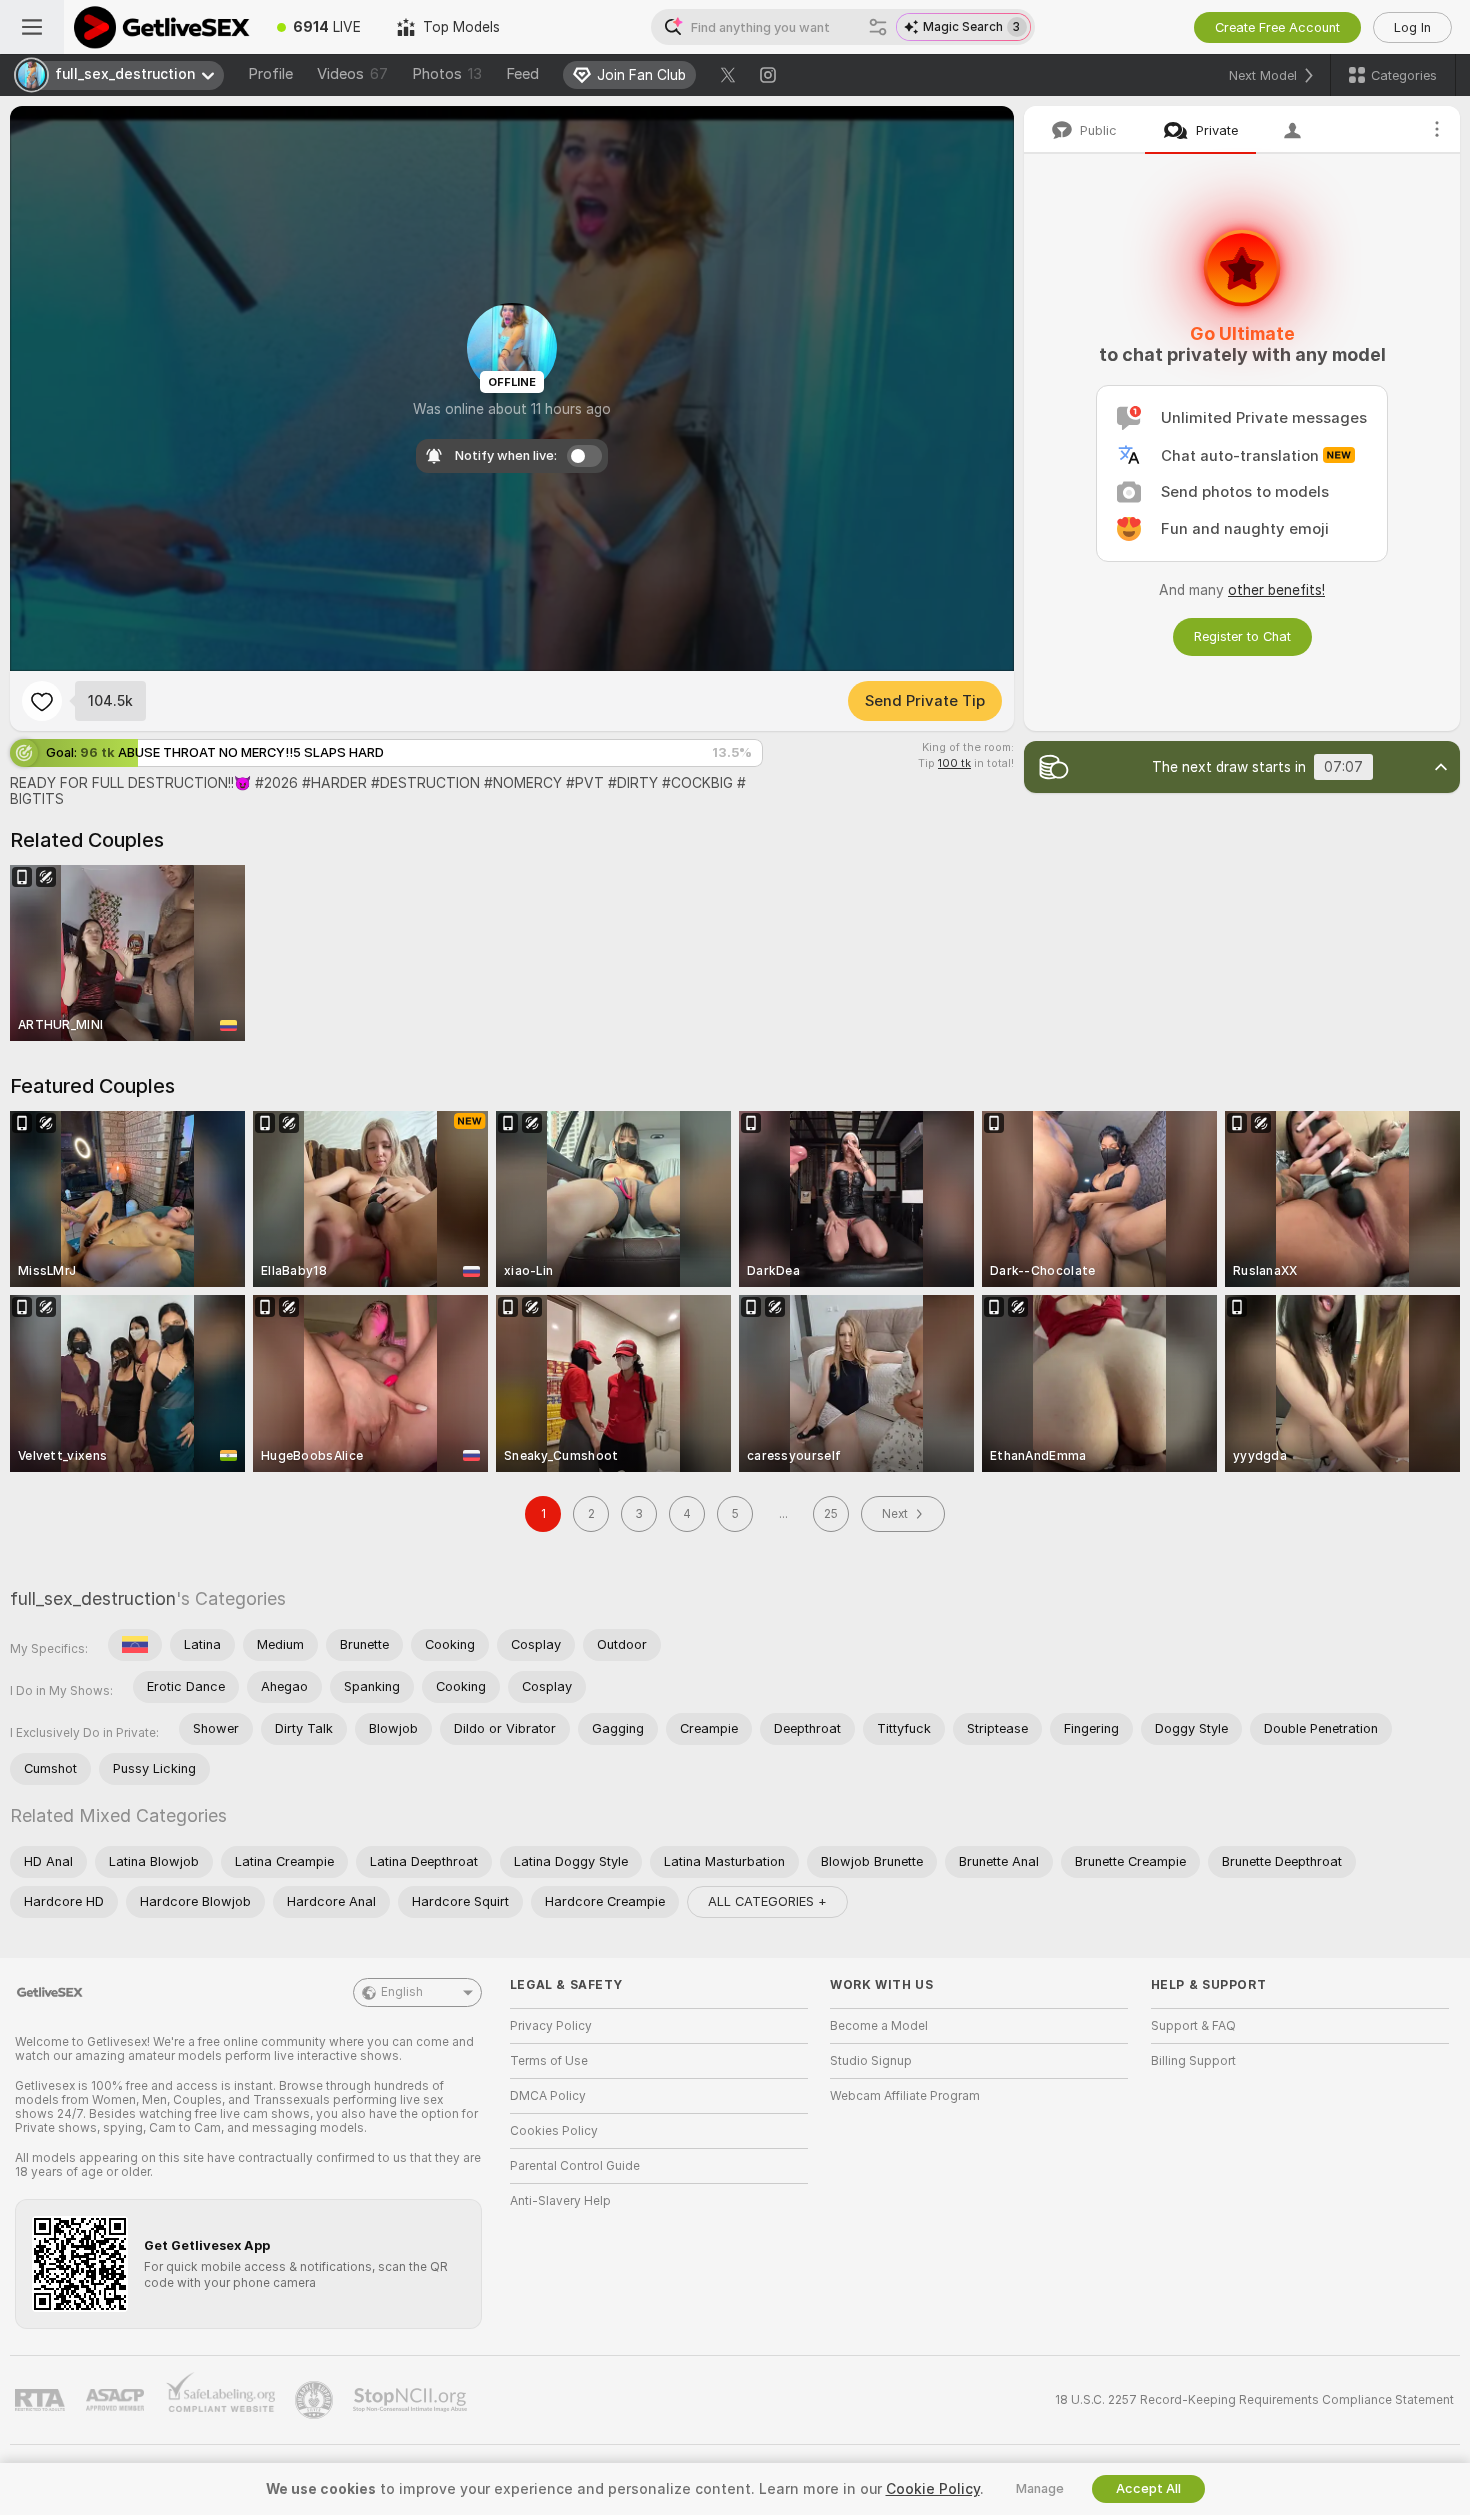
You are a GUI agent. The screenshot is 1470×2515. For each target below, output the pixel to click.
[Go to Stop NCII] (412, 2400)
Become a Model (879, 2026)
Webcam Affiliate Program (905, 2096)
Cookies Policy (554, 2131)
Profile (270, 74)
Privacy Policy (551, 2026)
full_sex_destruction (93, 1598)
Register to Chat (1242, 636)
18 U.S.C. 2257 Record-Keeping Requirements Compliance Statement (1254, 2400)
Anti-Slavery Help (560, 2201)
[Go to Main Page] (161, 27)
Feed (522, 74)
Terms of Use (549, 2061)
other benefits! (1276, 590)
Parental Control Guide (575, 2166)
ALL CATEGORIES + (767, 1901)
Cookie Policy (933, 2489)
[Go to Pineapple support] (316, 2400)
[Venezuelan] (135, 1645)
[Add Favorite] (42, 701)
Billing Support (1193, 2061)
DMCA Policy (548, 2096)
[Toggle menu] (32, 27)
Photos (447, 74)
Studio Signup (871, 2061)
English (402, 1992)
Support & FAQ (1193, 2026)
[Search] (878, 27)
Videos (352, 74)
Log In (1412, 27)
